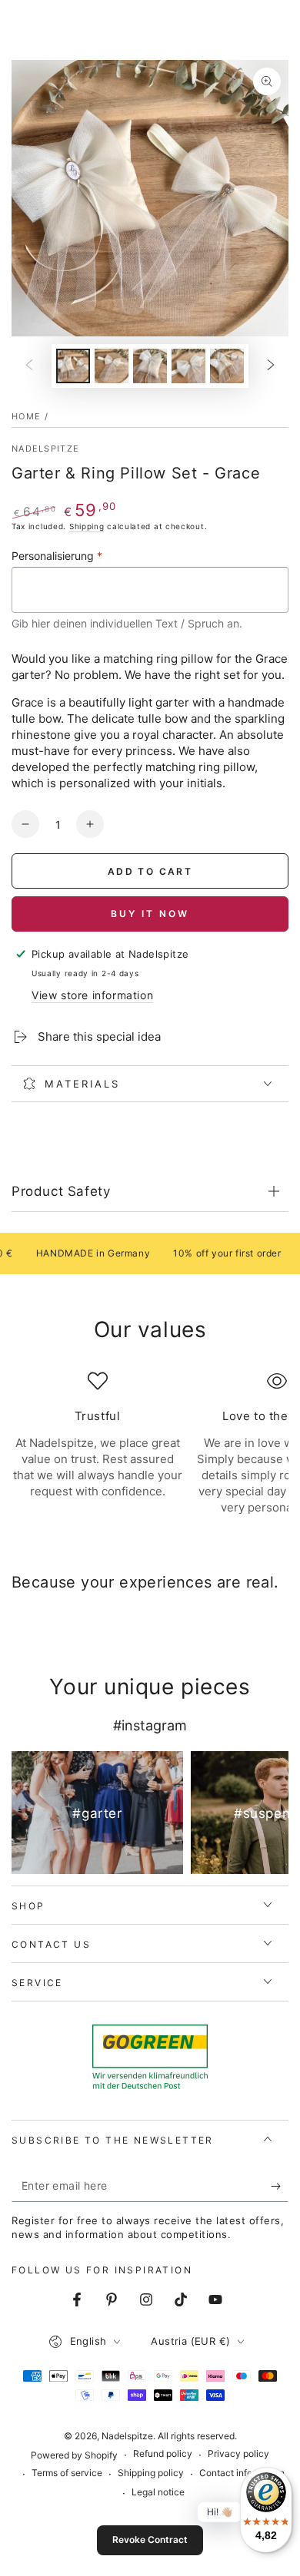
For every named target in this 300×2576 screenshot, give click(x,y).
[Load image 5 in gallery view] (227, 366)
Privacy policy (238, 2453)
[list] (150, 1452)
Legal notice (158, 2492)
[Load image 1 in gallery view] (73, 366)
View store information (92, 995)
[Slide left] (29, 366)
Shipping (87, 526)
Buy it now (150, 914)
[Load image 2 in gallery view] (112, 366)
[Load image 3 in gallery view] (150, 366)
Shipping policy (151, 2473)
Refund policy (163, 2453)
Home (26, 416)
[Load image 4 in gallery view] (188, 366)
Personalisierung (57, 556)
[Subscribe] (280, 2187)
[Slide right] (271, 366)
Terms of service (67, 2473)
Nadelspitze (45, 449)
